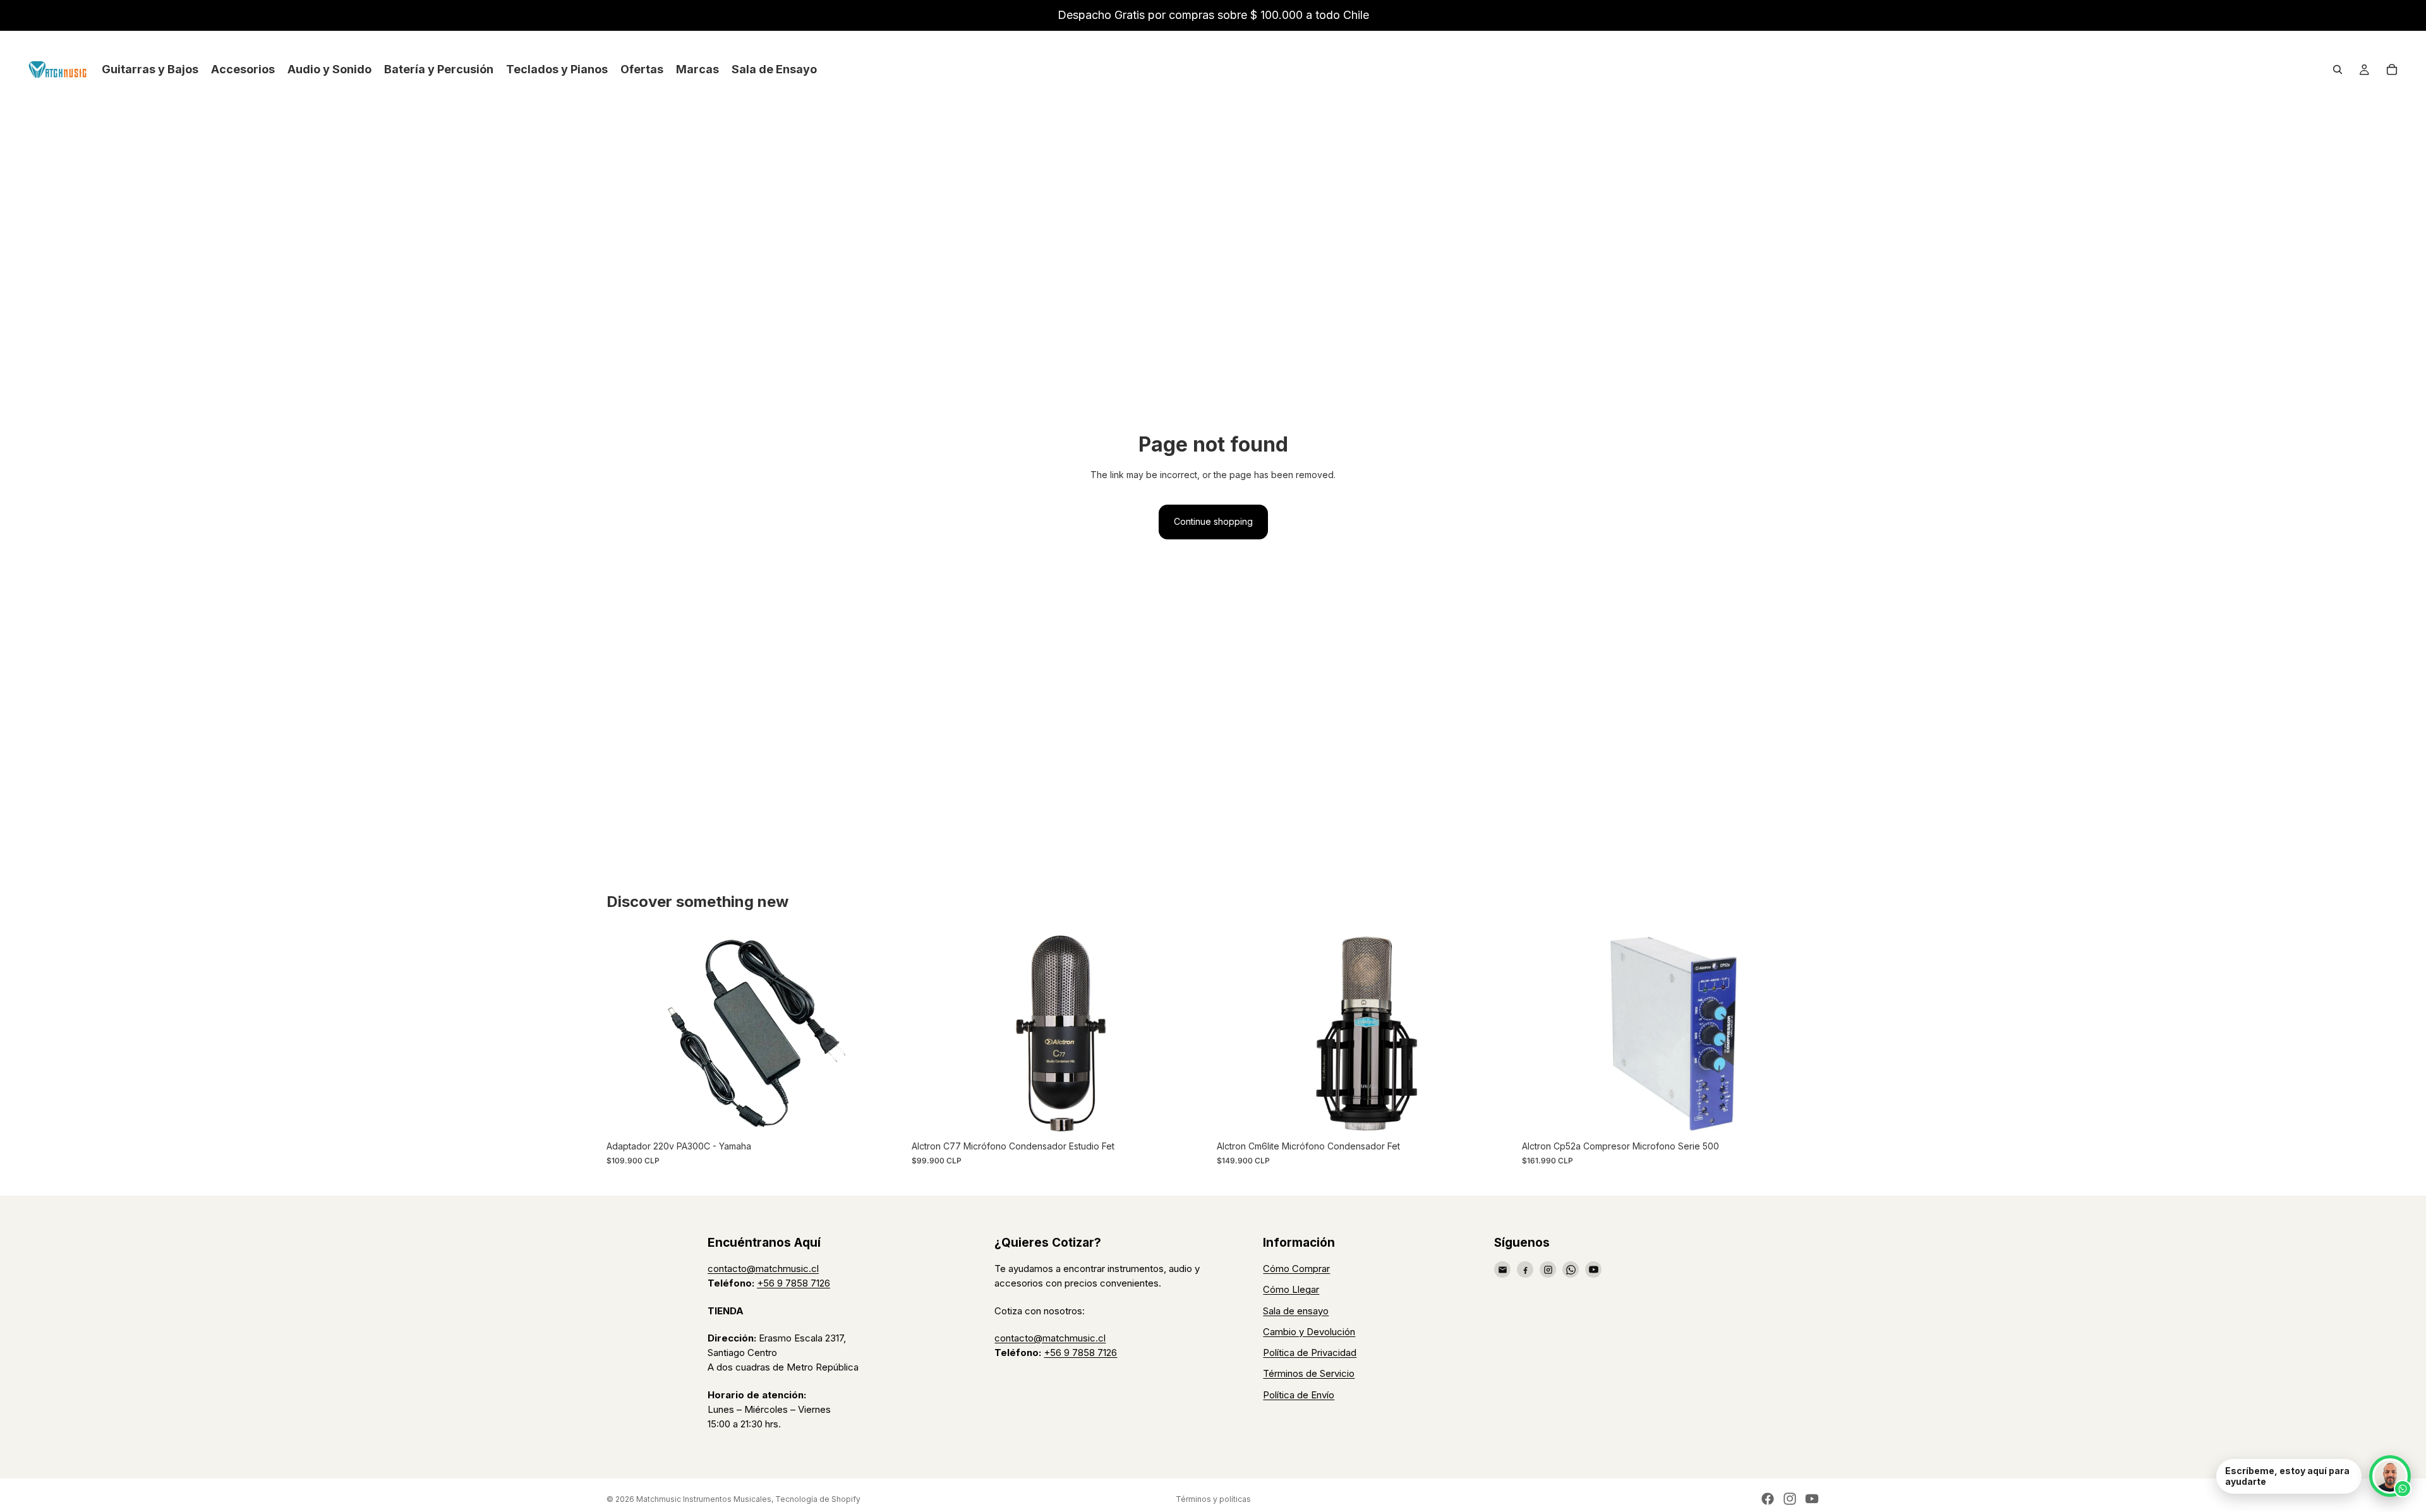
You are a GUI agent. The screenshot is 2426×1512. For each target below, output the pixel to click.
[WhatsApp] (1571, 1269)
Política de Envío (1299, 1395)
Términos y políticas (1213, 1499)
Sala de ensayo (1296, 1311)
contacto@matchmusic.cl (763, 1269)
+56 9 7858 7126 (794, 1283)
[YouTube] (1593, 1269)
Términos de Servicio (1309, 1373)
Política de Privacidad (1310, 1353)
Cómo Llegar (1291, 1289)
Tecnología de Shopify (818, 1499)
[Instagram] (1548, 1269)
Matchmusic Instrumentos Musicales (704, 1499)
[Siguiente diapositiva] (885, 1033)
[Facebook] (1525, 1269)
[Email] (1502, 1269)
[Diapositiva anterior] (625, 1033)
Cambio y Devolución (1309, 1332)
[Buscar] (2338, 69)
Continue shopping (1213, 521)
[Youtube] (1812, 1499)
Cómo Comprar (1296, 1269)
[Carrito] (2392, 69)
